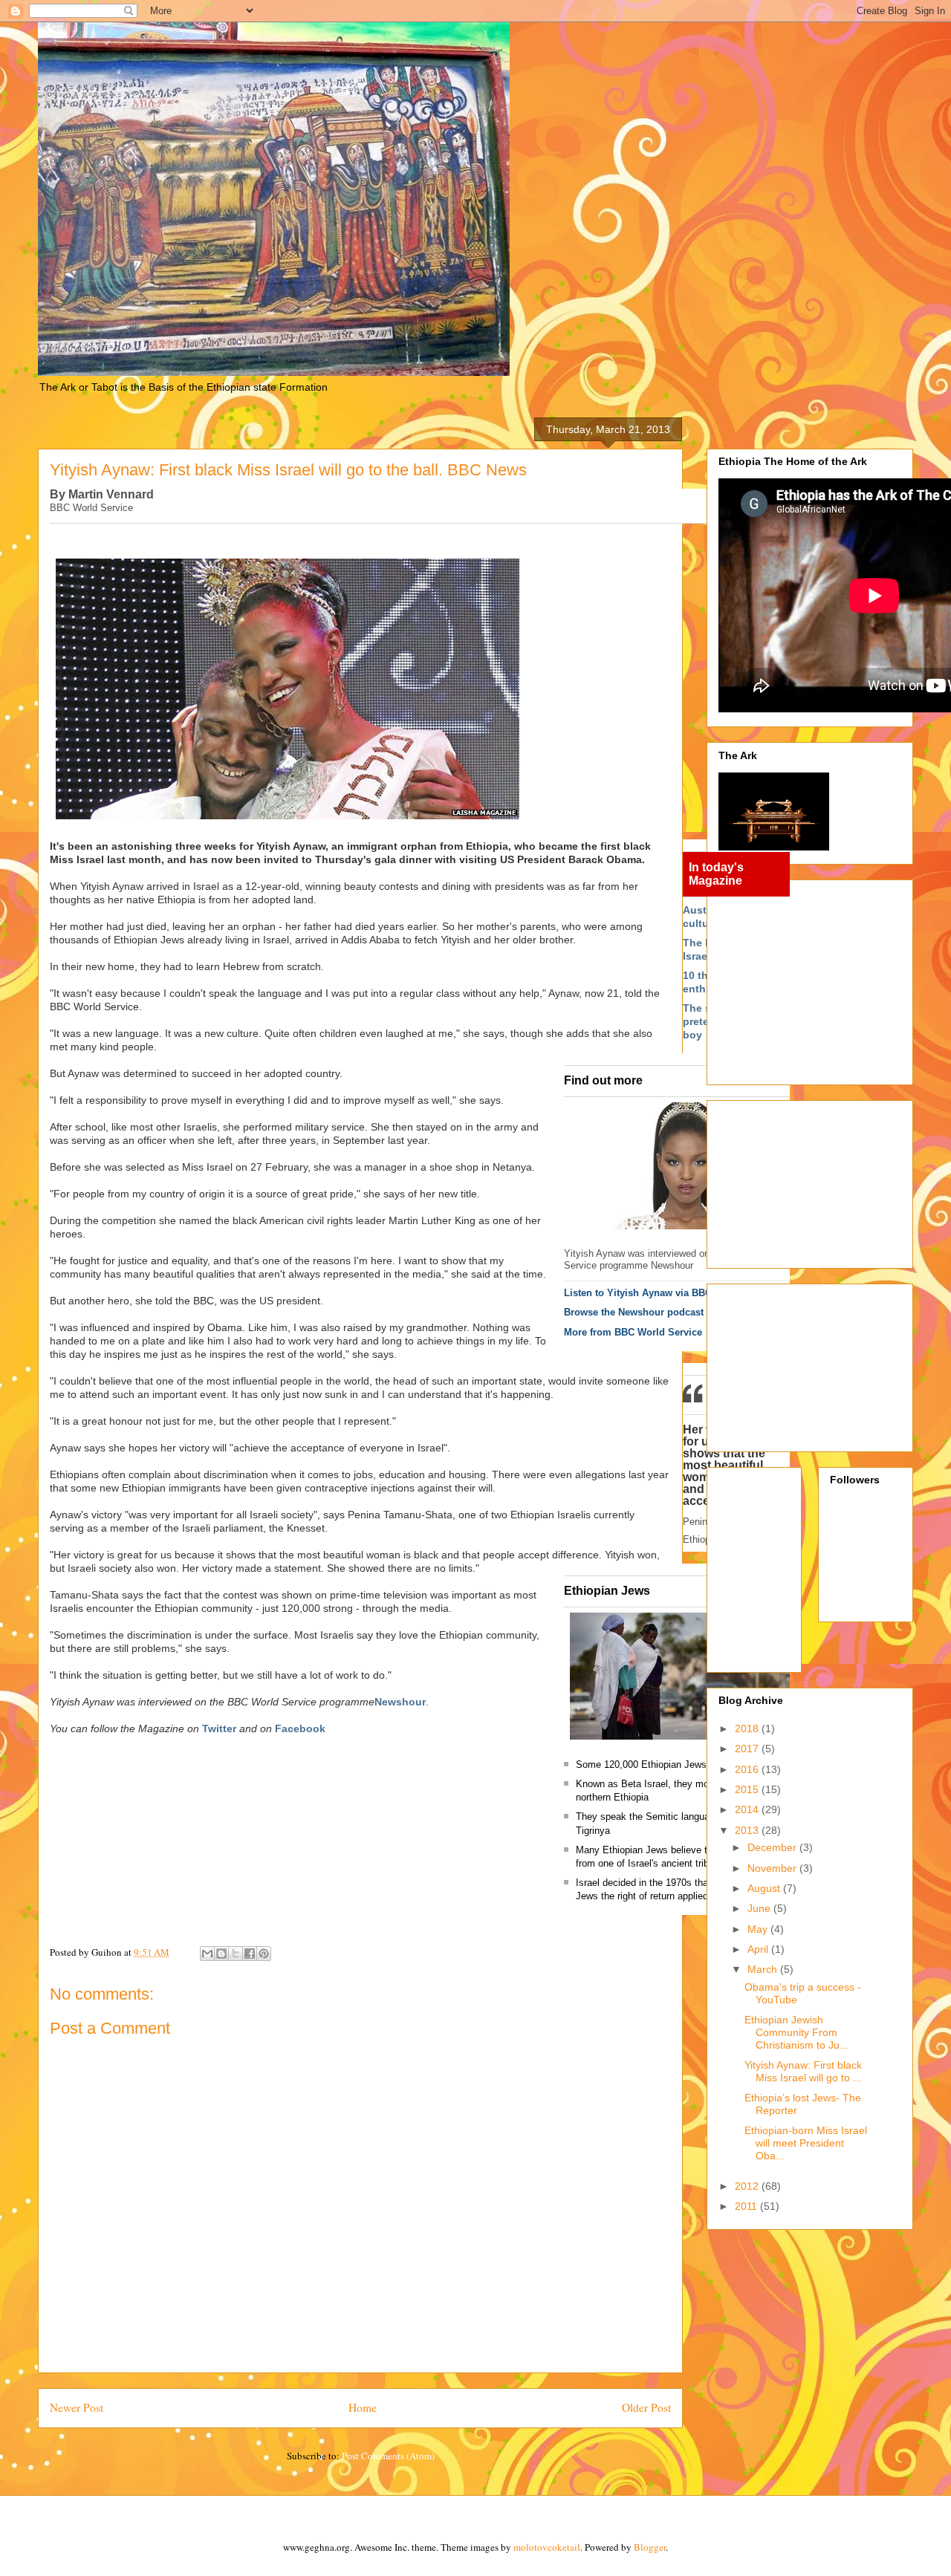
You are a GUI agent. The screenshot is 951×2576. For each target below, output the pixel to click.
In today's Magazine (716, 874)
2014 (748, 1809)
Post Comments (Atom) (388, 2456)
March (764, 1969)
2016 (748, 1769)
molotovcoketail (547, 2547)
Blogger (650, 2547)
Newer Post (77, 2407)
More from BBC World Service (633, 1332)
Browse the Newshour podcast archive (652, 1312)
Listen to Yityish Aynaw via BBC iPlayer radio (669, 1293)
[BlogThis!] (221, 1954)
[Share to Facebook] (250, 1954)
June (760, 1908)
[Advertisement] (835, 978)
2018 (748, 1728)
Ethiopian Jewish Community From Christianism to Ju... (796, 2032)
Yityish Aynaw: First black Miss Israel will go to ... (803, 2071)
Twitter (219, 1728)
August (765, 1888)
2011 (747, 2206)
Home (363, 2407)
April (759, 1949)
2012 (748, 2186)
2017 (748, 1749)
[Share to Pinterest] (264, 1954)
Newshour (400, 1702)
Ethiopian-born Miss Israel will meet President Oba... (806, 2143)
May (759, 1929)
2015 (748, 1789)
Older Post (646, 2407)
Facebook (300, 1728)
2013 (748, 1830)
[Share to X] (236, 1954)
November (773, 1868)
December (773, 1847)
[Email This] (207, 1954)
